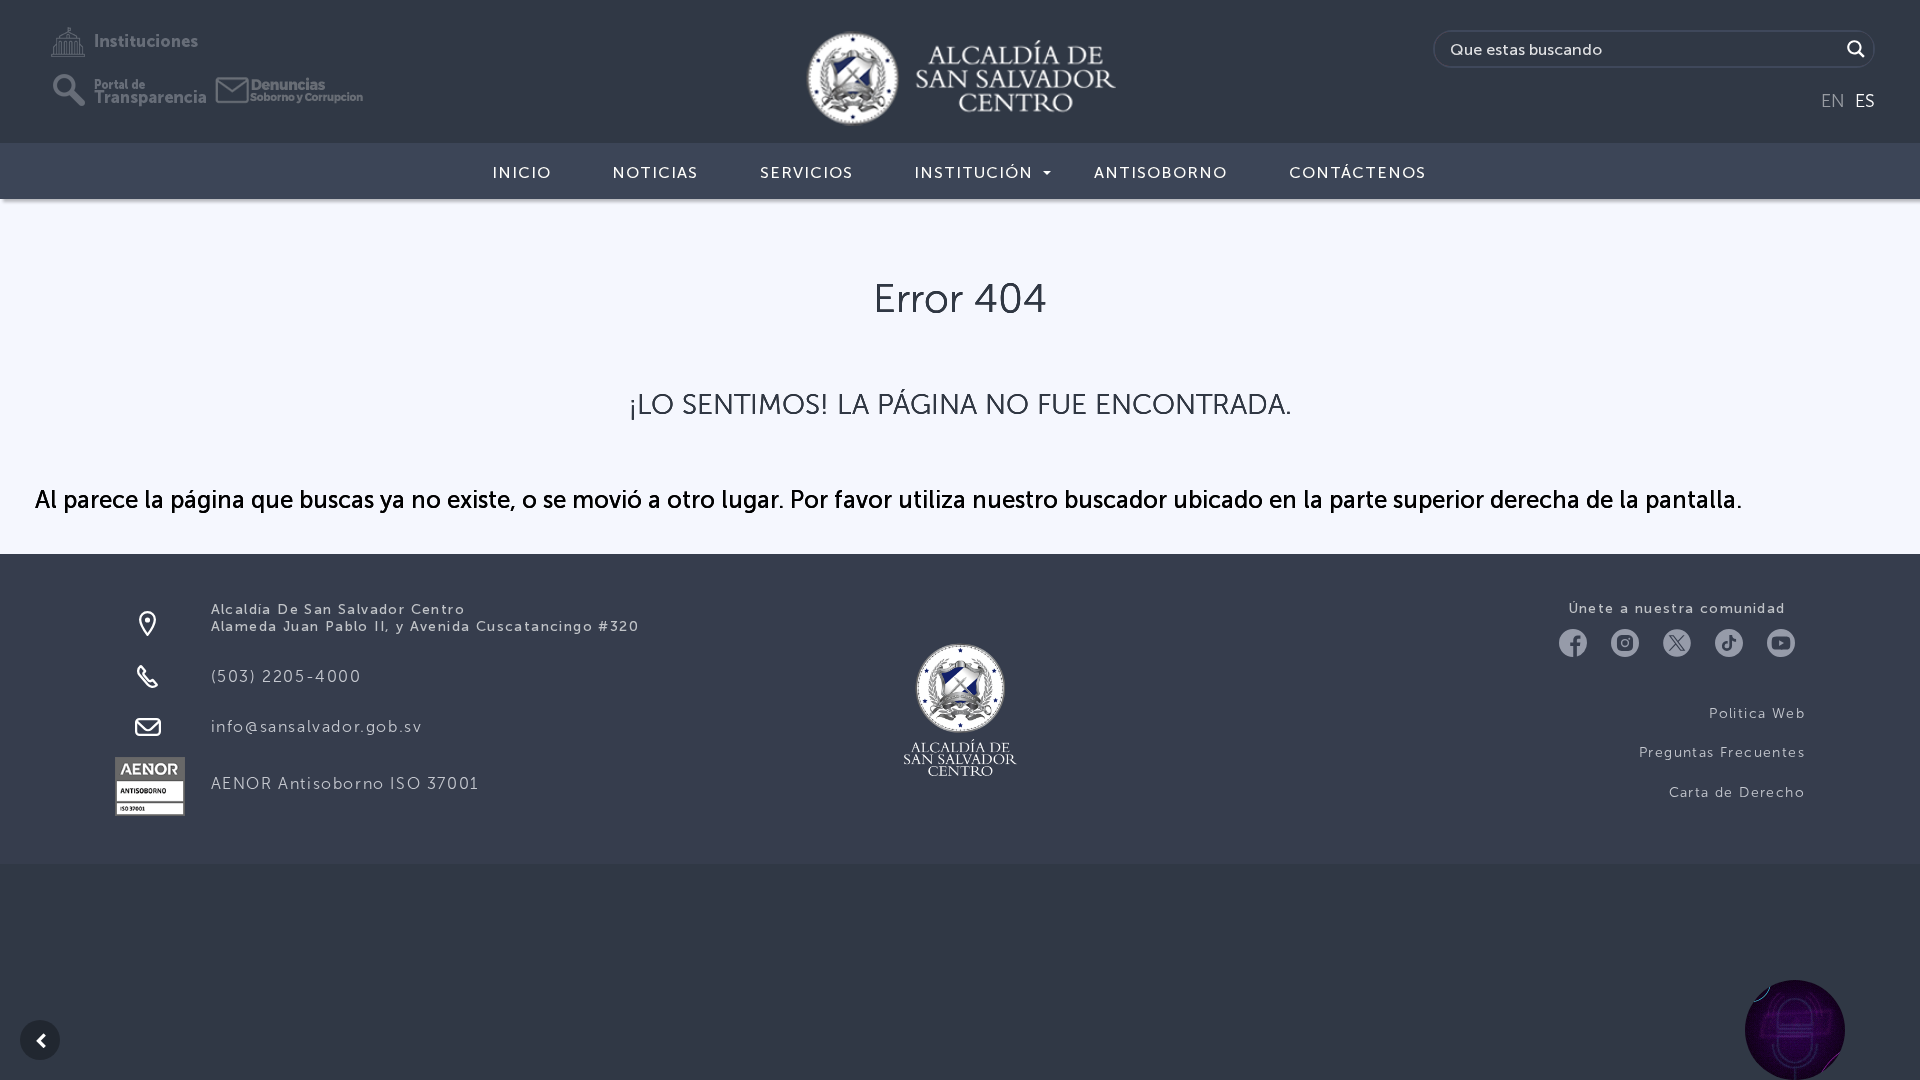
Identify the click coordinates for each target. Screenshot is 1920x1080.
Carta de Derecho (1737, 792)
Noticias (655, 172)
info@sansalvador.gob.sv (317, 726)
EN (1833, 101)
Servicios (806, 172)
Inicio (521, 172)
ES (1865, 101)
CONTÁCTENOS (1357, 172)
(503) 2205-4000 (286, 676)
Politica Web (1757, 713)
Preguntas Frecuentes (1722, 752)
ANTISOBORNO (1160, 172)
